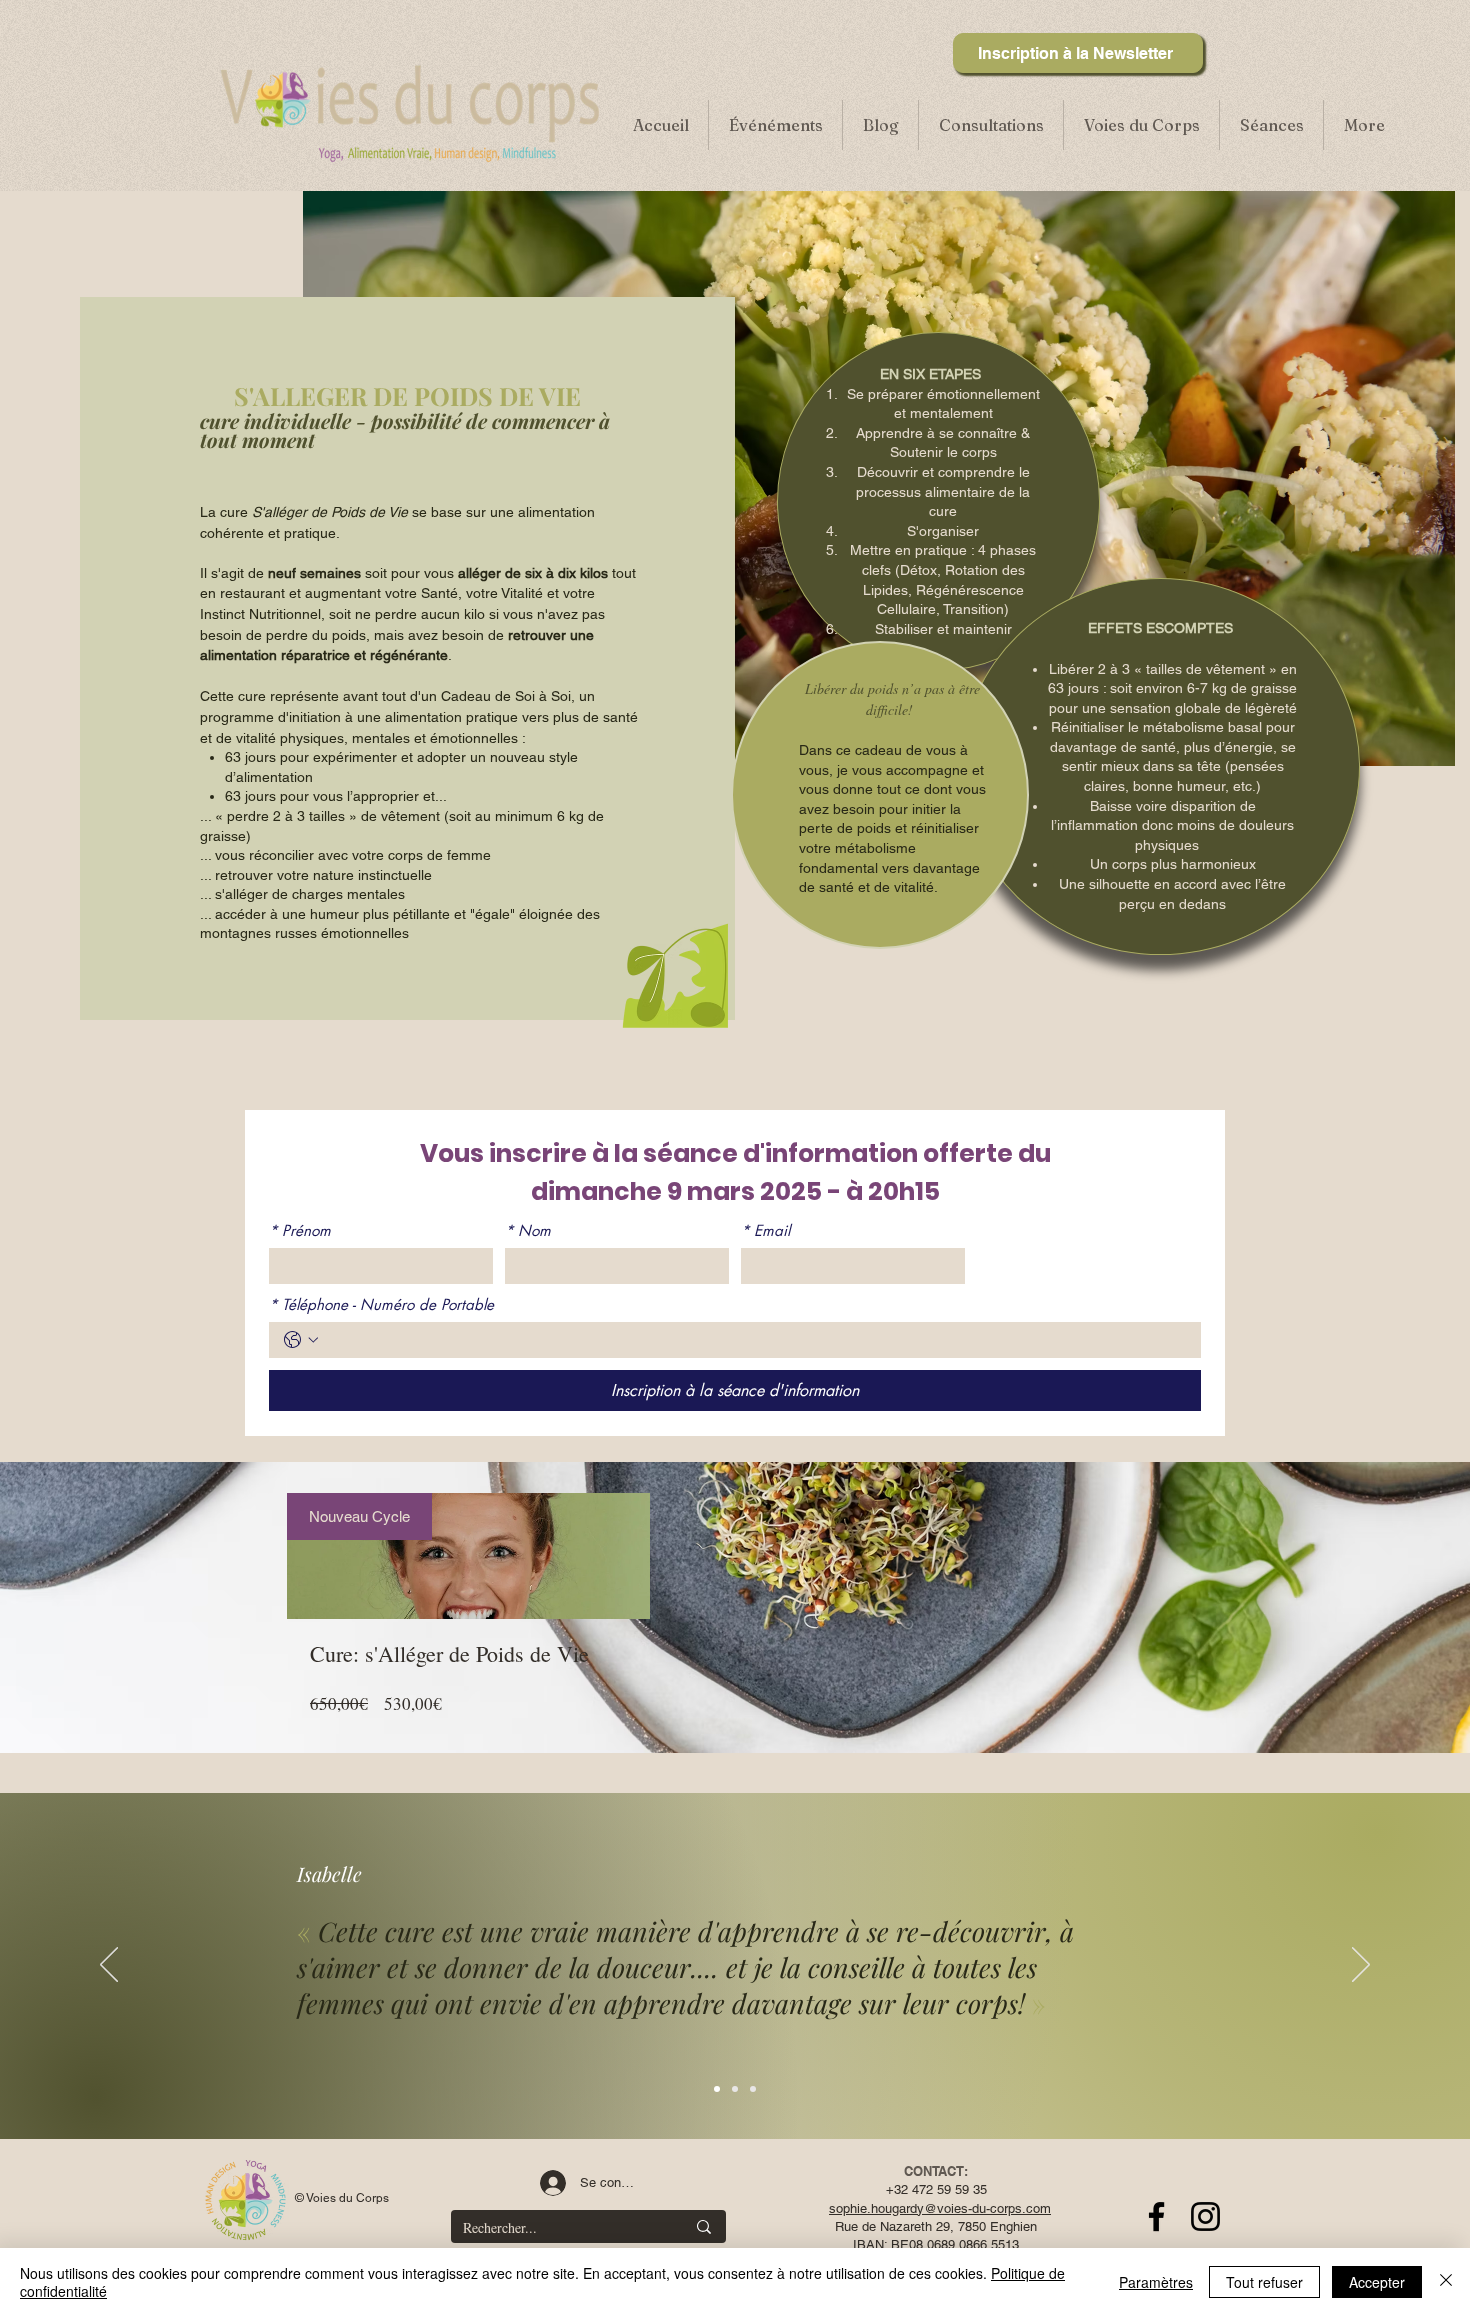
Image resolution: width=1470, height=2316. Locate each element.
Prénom (300, 1231)
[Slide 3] (753, 2089)
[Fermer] (1446, 2282)
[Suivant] (1361, 1966)
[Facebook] (1156, 2216)
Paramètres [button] (1156, 2282)
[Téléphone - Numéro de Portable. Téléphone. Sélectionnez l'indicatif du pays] (301, 1340)
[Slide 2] (735, 2089)
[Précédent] (109, 1966)
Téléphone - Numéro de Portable (381, 1305)
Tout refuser (1264, 2282)
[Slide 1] (717, 2089)
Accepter (1377, 2282)
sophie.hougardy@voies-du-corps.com (940, 2208)
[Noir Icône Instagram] (1205, 2216)
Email (765, 1231)
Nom (528, 1231)
